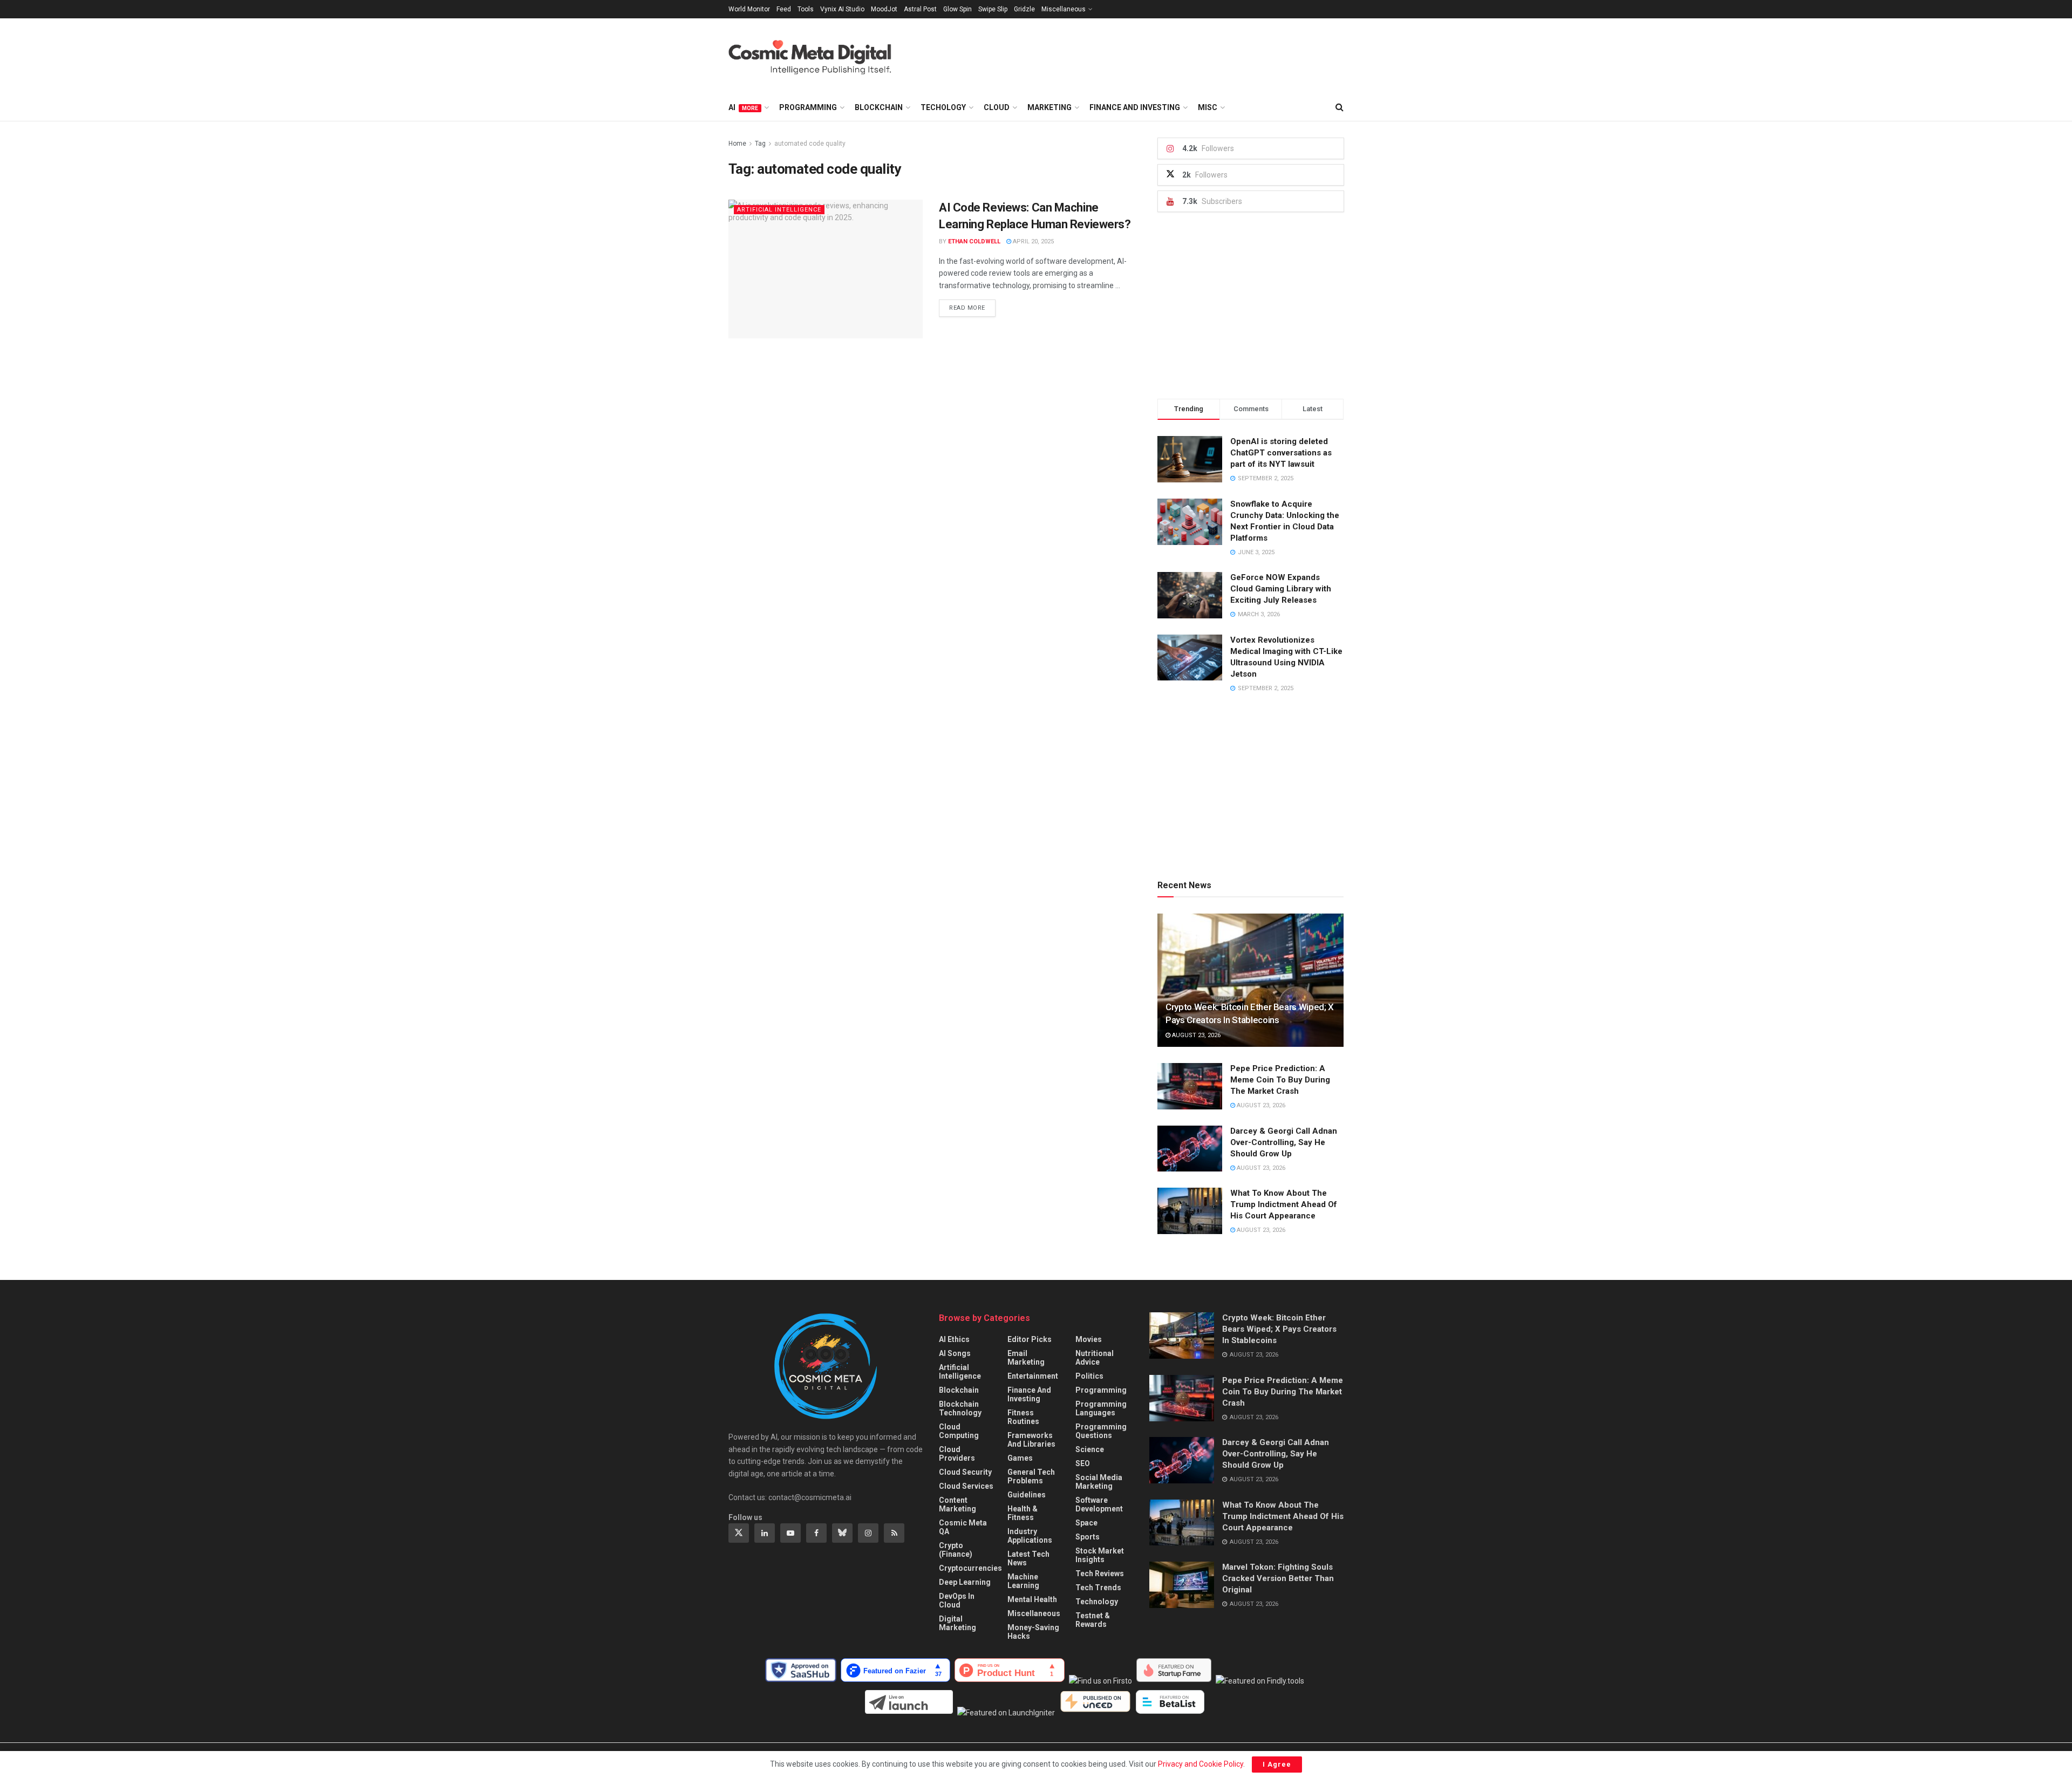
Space (1086, 1523)
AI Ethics (954, 1339)
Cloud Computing (959, 1431)
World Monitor (749, 9)
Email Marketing (1026, 1358)
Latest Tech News (1028, 1558)
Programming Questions (1101, 1431)
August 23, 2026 (1195, 1035)
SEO (1083, 1463)
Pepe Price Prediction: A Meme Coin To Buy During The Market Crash (1280, 1080)
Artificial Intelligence (779, 210)
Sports (1088, 1537)
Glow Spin (957, 9)
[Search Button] (1340, 107)
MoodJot (884, 9)
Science (1090, 1449)
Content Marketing (957, 1504)
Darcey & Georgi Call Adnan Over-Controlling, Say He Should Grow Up (1284, 1142)
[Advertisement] (1147, 55)
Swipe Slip (993, 9)
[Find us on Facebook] (816, 1533)
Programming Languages (1101, 1408)
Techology (943, 107)
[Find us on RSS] (894, 1533)
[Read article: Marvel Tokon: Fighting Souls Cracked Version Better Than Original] (1182, 1585)
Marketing (1049, 107)
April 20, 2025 (1032, 241)
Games (1020, 1458)
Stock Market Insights (1100, 1555)
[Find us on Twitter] (739, 1533)
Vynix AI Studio (842, 9)
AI (743, 107)
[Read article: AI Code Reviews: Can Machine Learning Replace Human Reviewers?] (826, 269)
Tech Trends (1098, 1588)
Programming (808, 107)
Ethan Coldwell (974, 241)
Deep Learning (965, 1582)
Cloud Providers (957, 1454)
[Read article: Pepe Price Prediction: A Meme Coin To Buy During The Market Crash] (1190, 1086)
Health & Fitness (1023, 1513)
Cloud (997, 107)
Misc (1208, 107)
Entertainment (1033, 1376)
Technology (1097, 1602)
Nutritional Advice (1095, 1358)
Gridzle (1024, 9)
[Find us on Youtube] (790, 1533)
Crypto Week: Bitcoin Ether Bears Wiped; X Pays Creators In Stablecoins (1279, 1329)
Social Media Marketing (1099, 1482)
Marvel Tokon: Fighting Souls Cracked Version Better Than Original (1278, 1578)
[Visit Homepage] (820, 56)
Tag (760, 144)
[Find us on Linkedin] (765, 1533)
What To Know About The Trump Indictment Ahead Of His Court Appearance (1284, 1204)
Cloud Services (966, 1486)
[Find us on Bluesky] (842, 1533)
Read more (972, 308)
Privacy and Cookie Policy (1201, 1764)
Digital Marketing (957, 1623)
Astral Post (920, 9)
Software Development (1099, 1504)
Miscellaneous (1064, 9)
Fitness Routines (1023, 1417)
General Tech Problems (1031, 1476)
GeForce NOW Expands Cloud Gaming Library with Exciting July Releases (1281, 589)
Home (737, 144)
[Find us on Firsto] (1103, 1681)
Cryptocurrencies (970, 1568)
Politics (1089, 1376)
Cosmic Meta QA (963, 1527)
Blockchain (879, 107)
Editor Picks (1030, 1339)
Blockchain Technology (960, 1408)
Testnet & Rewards (1093, 1620)
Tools (806, 9)
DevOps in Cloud (957, 1600)
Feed (784, 9)
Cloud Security (965, 1472)
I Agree (1277, 1764)
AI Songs (955, 1353)
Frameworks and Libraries (1031, 1440)
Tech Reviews (1100, 1573)
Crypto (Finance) (956, 1550)
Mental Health (1032, 1599)
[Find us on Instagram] (868, 1533)
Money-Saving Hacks (1033, 1632)
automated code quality (810, 144)
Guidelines (1027, 1495)
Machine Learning (1023, 1581)
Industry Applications (1030, 1536)
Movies (1089, 1339)
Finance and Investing (1135, 107)
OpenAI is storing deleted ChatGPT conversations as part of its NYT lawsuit (1281, 453)
